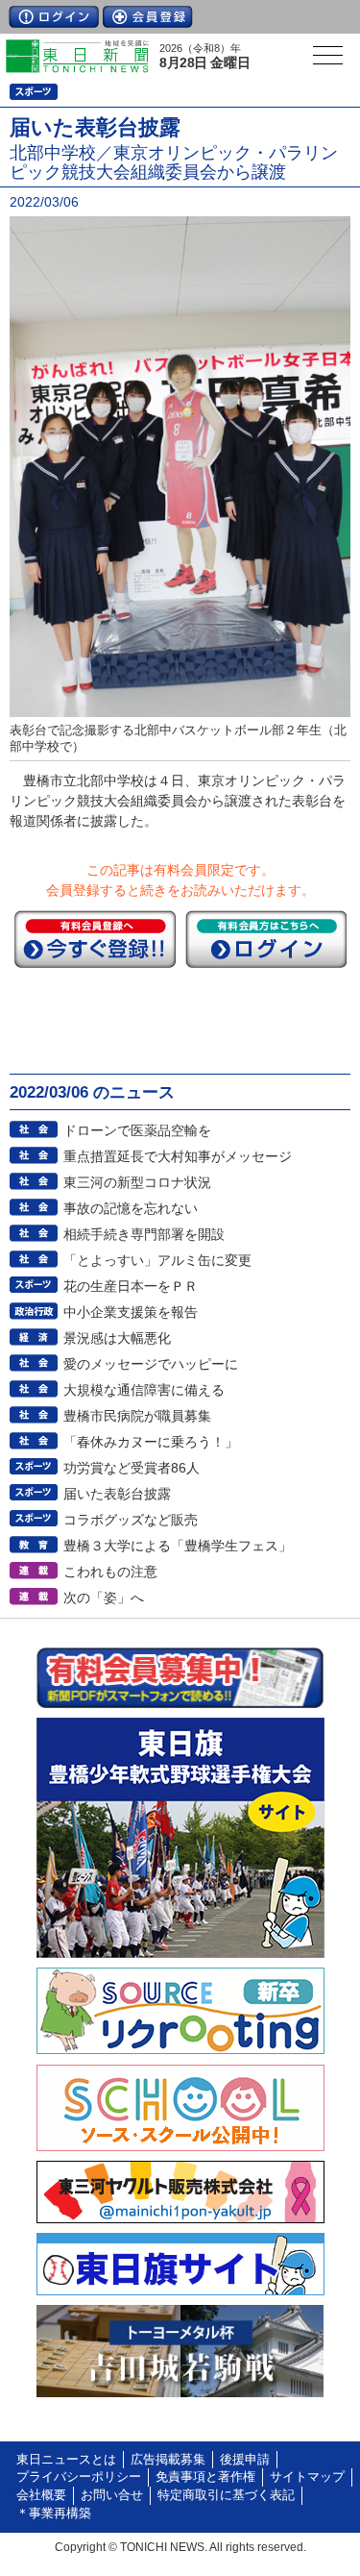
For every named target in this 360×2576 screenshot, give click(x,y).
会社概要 (41, 2495)
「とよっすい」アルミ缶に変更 (157, 1260)
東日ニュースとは (66, 2460)
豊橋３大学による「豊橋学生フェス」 (178, 1546)
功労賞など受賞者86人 (132, 1468)
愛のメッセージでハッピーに (151, 1364)
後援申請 (245, 2460)
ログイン (54, 17)
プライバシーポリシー (79, 2477)
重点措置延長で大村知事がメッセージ (178, 1156)
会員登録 (148, 17)
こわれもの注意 (110, 1572)
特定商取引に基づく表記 (226, 2495)
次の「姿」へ (104, 1598)
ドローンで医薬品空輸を (137, 1130)
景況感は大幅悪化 (117, 1338)
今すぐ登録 (95, 939)
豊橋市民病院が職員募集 (137, 1416)
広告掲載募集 (168, 2460)
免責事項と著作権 (205, 2477)
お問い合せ (112, 2495)
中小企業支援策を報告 (131, 1312)
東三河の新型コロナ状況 (137, 1182)
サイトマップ (307, 2477)
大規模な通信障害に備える (144, 1390)
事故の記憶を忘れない (131, 1208)
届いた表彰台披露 (117, 1494)
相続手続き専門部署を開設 (144, 1234)
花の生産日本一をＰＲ (131, 1286)
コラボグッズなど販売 (131, 1520)
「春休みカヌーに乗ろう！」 (151, 1442)
